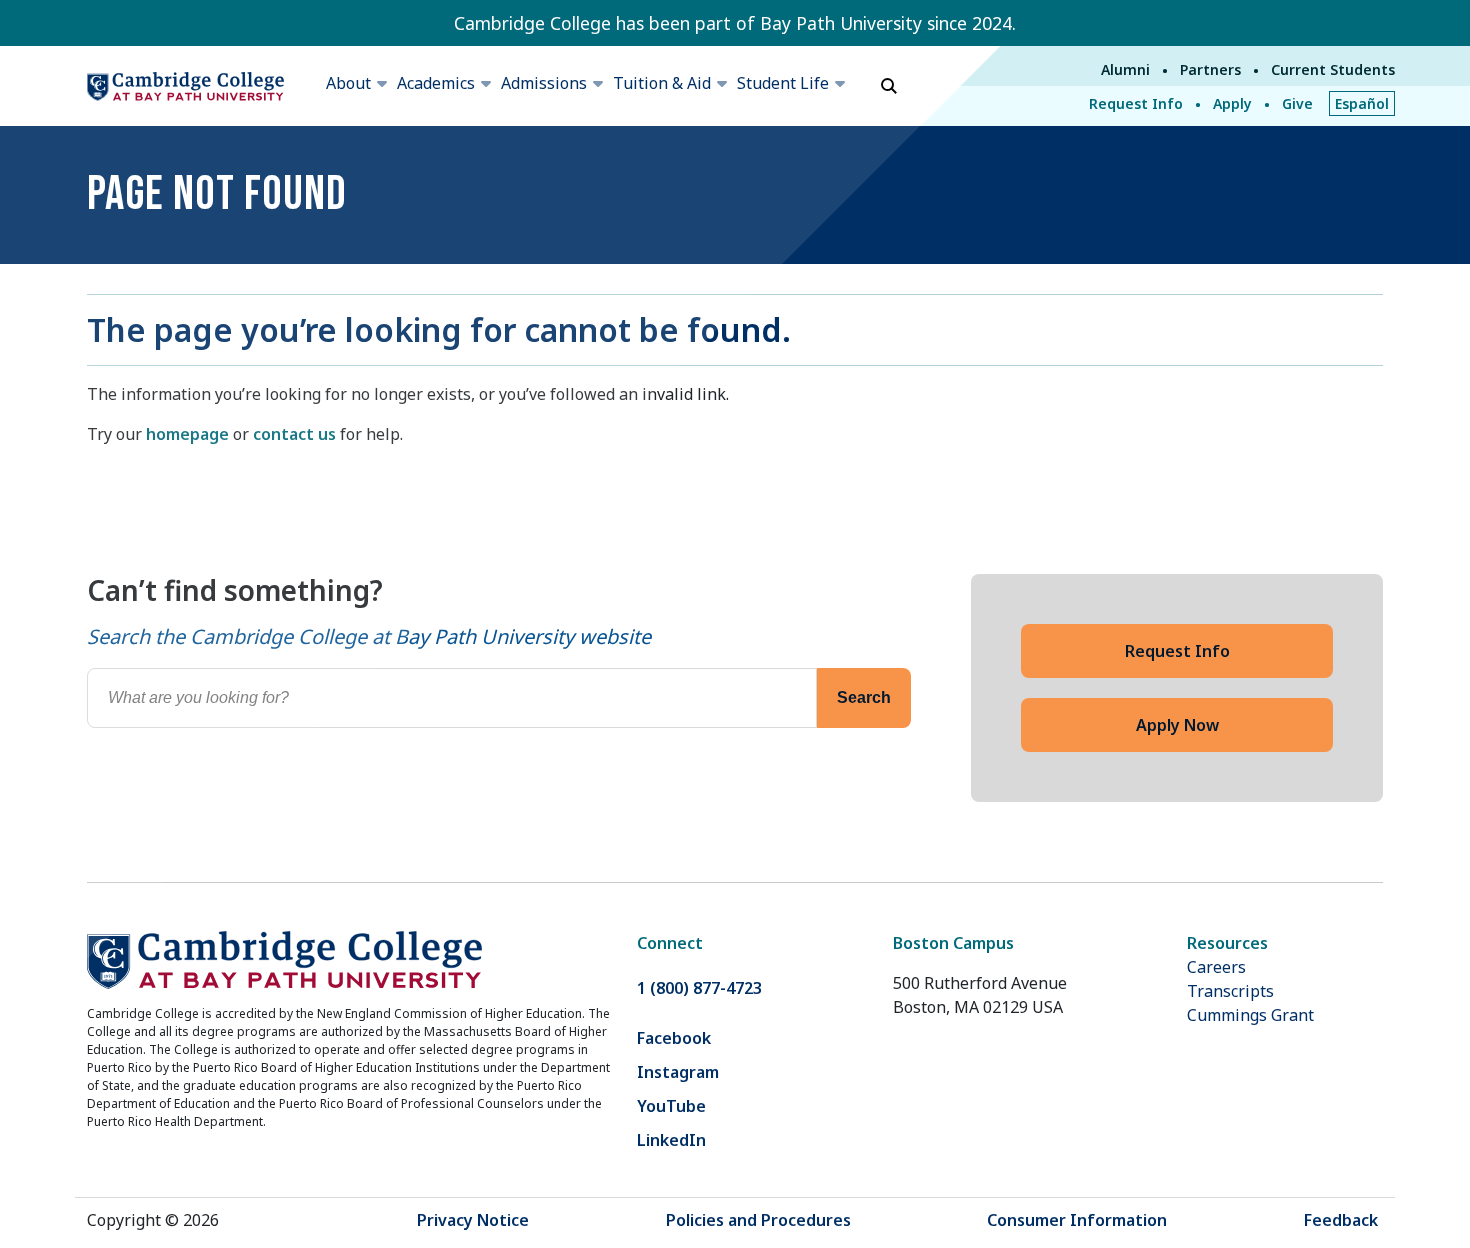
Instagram (678, 1072)
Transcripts (1230, 991)
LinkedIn (671, 1140)
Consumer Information (1077, 1220)
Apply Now (1177, 725)
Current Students (1333, 69)
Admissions (544, 83)
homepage (187, 434)
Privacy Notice (473, 1220)
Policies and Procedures (758, 1220)
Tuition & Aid (662, 83)
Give (1297, 103)
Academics (436, 83)
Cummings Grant (1250, 1015)
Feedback (1341, 1220)
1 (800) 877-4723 (699, 988)
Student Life (783, 83)
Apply (1232, 103)
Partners (1210, 69)
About (348, 83)
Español (1362, 103)
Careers (1216, 967)
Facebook (674, 1038)
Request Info (1136, 103)
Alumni (1125, 69)
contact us (294, 434)
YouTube (671, 1106)
